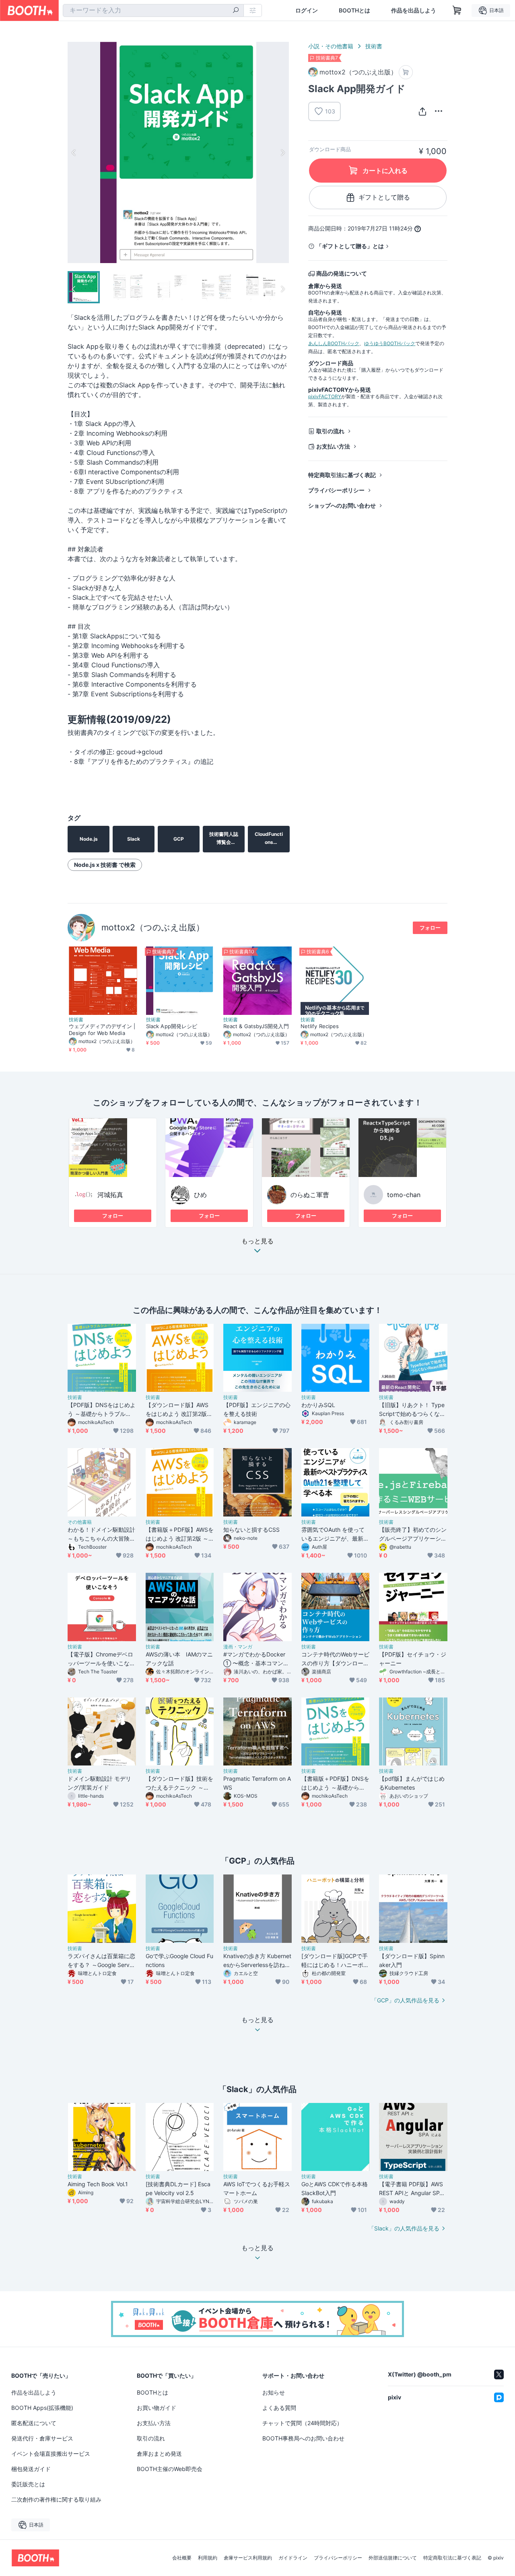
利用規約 (208, 2558)
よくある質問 (279, 2408)
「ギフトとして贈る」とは (350, 246)
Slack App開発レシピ (172, 1026)
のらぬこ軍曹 (310, 1195)
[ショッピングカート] (457, 10)
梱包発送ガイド (31, 2469)
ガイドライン (293, 2558)
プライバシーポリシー (336, 490)
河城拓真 (110, 1195)
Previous (74, 152)
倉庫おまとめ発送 (159, 2454)
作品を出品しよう (414, 10)
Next (282, 152)
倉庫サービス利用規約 (248, 2558)
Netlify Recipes (320, 1026)
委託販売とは (28, 2484)
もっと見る (257, 1241)
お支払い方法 (333, 446)
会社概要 (182, 2558)
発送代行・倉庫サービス (42, 2438)
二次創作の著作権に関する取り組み (56, 2499)
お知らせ (274, 2392)
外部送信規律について (393, 2558)
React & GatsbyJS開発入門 (256, 1026)
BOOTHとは (354, 10)
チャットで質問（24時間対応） (302, 2423)
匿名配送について (34, 2423)
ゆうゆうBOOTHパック (390, 343)
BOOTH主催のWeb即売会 (170, 2469)
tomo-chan (404, 1195)
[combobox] (153, 10)
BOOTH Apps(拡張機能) (42, 2408)
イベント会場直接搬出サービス (51, 2454)
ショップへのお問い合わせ (342, 505)
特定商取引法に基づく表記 (342, 475)
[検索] (236, 11)
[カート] (406, 72)
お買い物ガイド (157, 2408)
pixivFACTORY (325, 396)
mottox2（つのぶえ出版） (153, 927)
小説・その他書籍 (331, 46)
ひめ (200, 1195)
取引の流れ (330, 431)
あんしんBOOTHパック (334, 343)
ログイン (307, 10)
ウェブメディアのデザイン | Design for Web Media (102, 1030)
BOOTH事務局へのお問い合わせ (303, 2438)
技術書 (374, 46)
